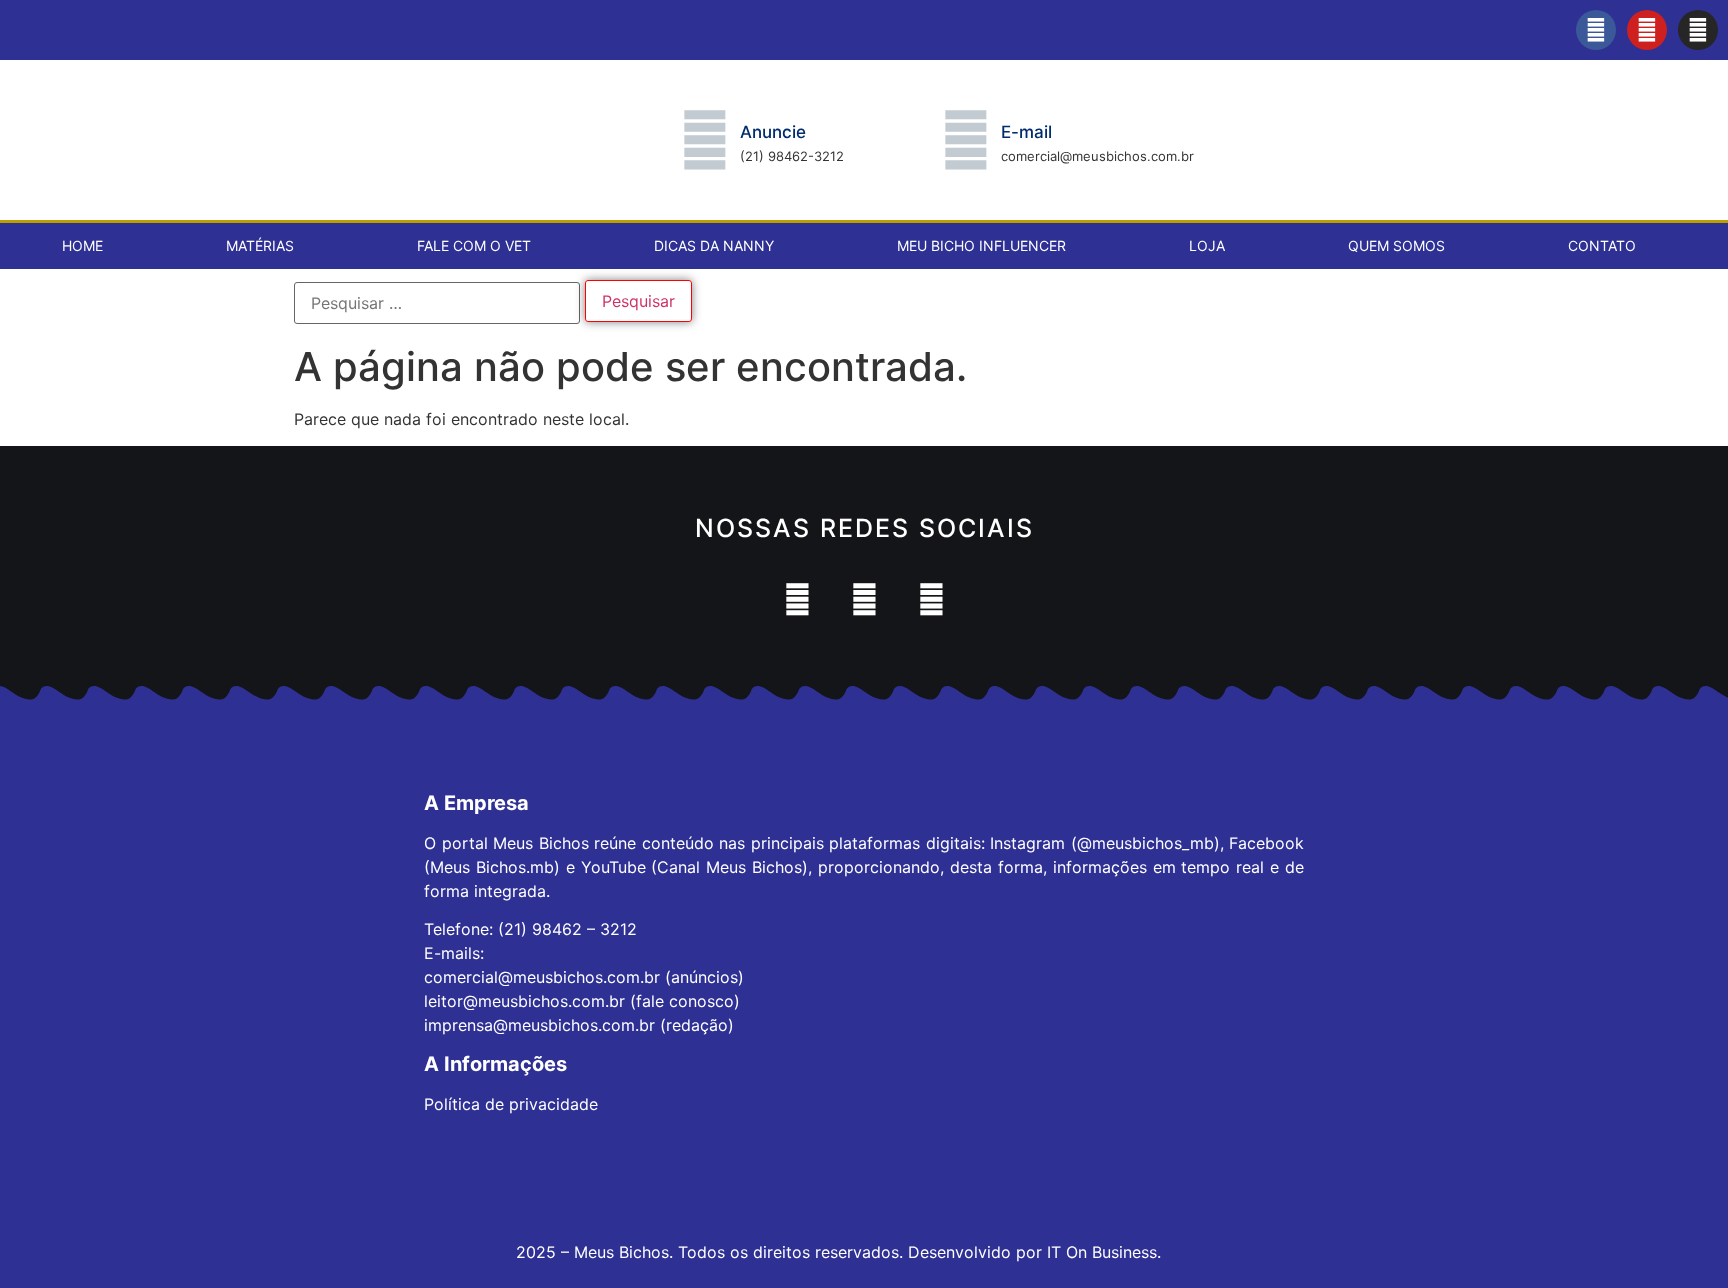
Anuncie (773, 132)
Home (82, 245)
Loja (1207, 245)
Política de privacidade (511, 1104)
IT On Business (1102, 1252)
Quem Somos (1396, 245)
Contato (1602, 245)
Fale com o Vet (474, 245)
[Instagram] (1698, 30)
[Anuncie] (705, 140)
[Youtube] (1647, 30)
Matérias (260, 245)
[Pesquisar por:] (437, 303)
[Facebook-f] (1596, 30)
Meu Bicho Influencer (981, 245)
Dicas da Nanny (714, 245)
